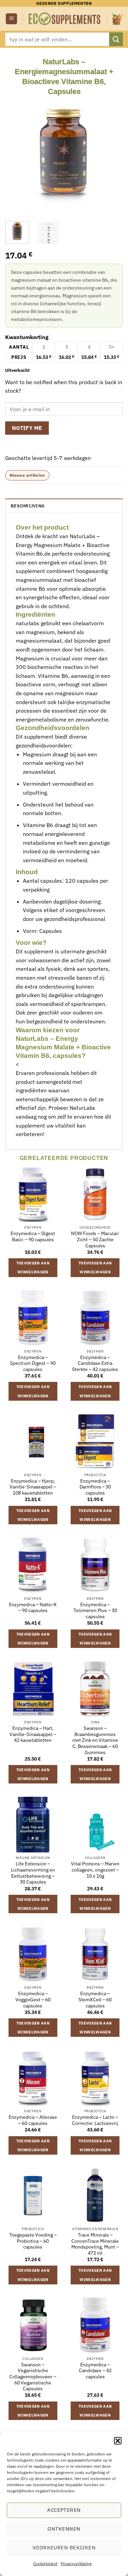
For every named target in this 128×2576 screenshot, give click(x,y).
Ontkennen (64, 2529)
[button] (118, 2441)
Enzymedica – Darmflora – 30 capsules (95, 1487)
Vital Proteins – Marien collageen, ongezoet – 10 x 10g (95, 1870)
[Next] (112, 155)
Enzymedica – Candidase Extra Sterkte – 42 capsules (95, 1363)
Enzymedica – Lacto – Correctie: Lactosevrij (95, 2120)
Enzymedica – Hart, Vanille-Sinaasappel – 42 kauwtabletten (33, 1734)
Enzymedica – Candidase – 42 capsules (95, 2371)
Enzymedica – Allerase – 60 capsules (33, 2120)
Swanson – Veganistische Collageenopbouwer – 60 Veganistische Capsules (33, 2377)
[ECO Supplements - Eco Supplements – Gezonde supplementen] (65, 19)
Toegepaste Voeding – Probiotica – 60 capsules (33, 2241)
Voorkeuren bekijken (64, 2547)
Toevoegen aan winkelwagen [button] (33, 1268)
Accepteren (64, 2510)
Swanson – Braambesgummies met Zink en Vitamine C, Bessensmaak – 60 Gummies (95, 1740)
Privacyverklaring (76, 2564)
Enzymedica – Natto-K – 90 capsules (33, 1608)
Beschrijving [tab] (27, 506)
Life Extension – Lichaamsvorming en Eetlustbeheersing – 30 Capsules (33, 1873)
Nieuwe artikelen (27, 475)
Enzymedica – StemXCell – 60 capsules (95, 2000)
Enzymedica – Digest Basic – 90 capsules (33, 1237)
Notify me (27, 428)
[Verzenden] (116, 39)
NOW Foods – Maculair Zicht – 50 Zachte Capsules (95, 1240)
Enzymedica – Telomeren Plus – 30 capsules (95, 1611)
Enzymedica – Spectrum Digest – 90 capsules (33, 1363)
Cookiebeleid (45, 2564)
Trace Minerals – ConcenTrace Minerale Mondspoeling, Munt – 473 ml (95, 2244)
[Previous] (16, 155)
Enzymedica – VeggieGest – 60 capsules (33, 2000)
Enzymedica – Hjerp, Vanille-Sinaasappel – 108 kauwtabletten (33, 1487)
